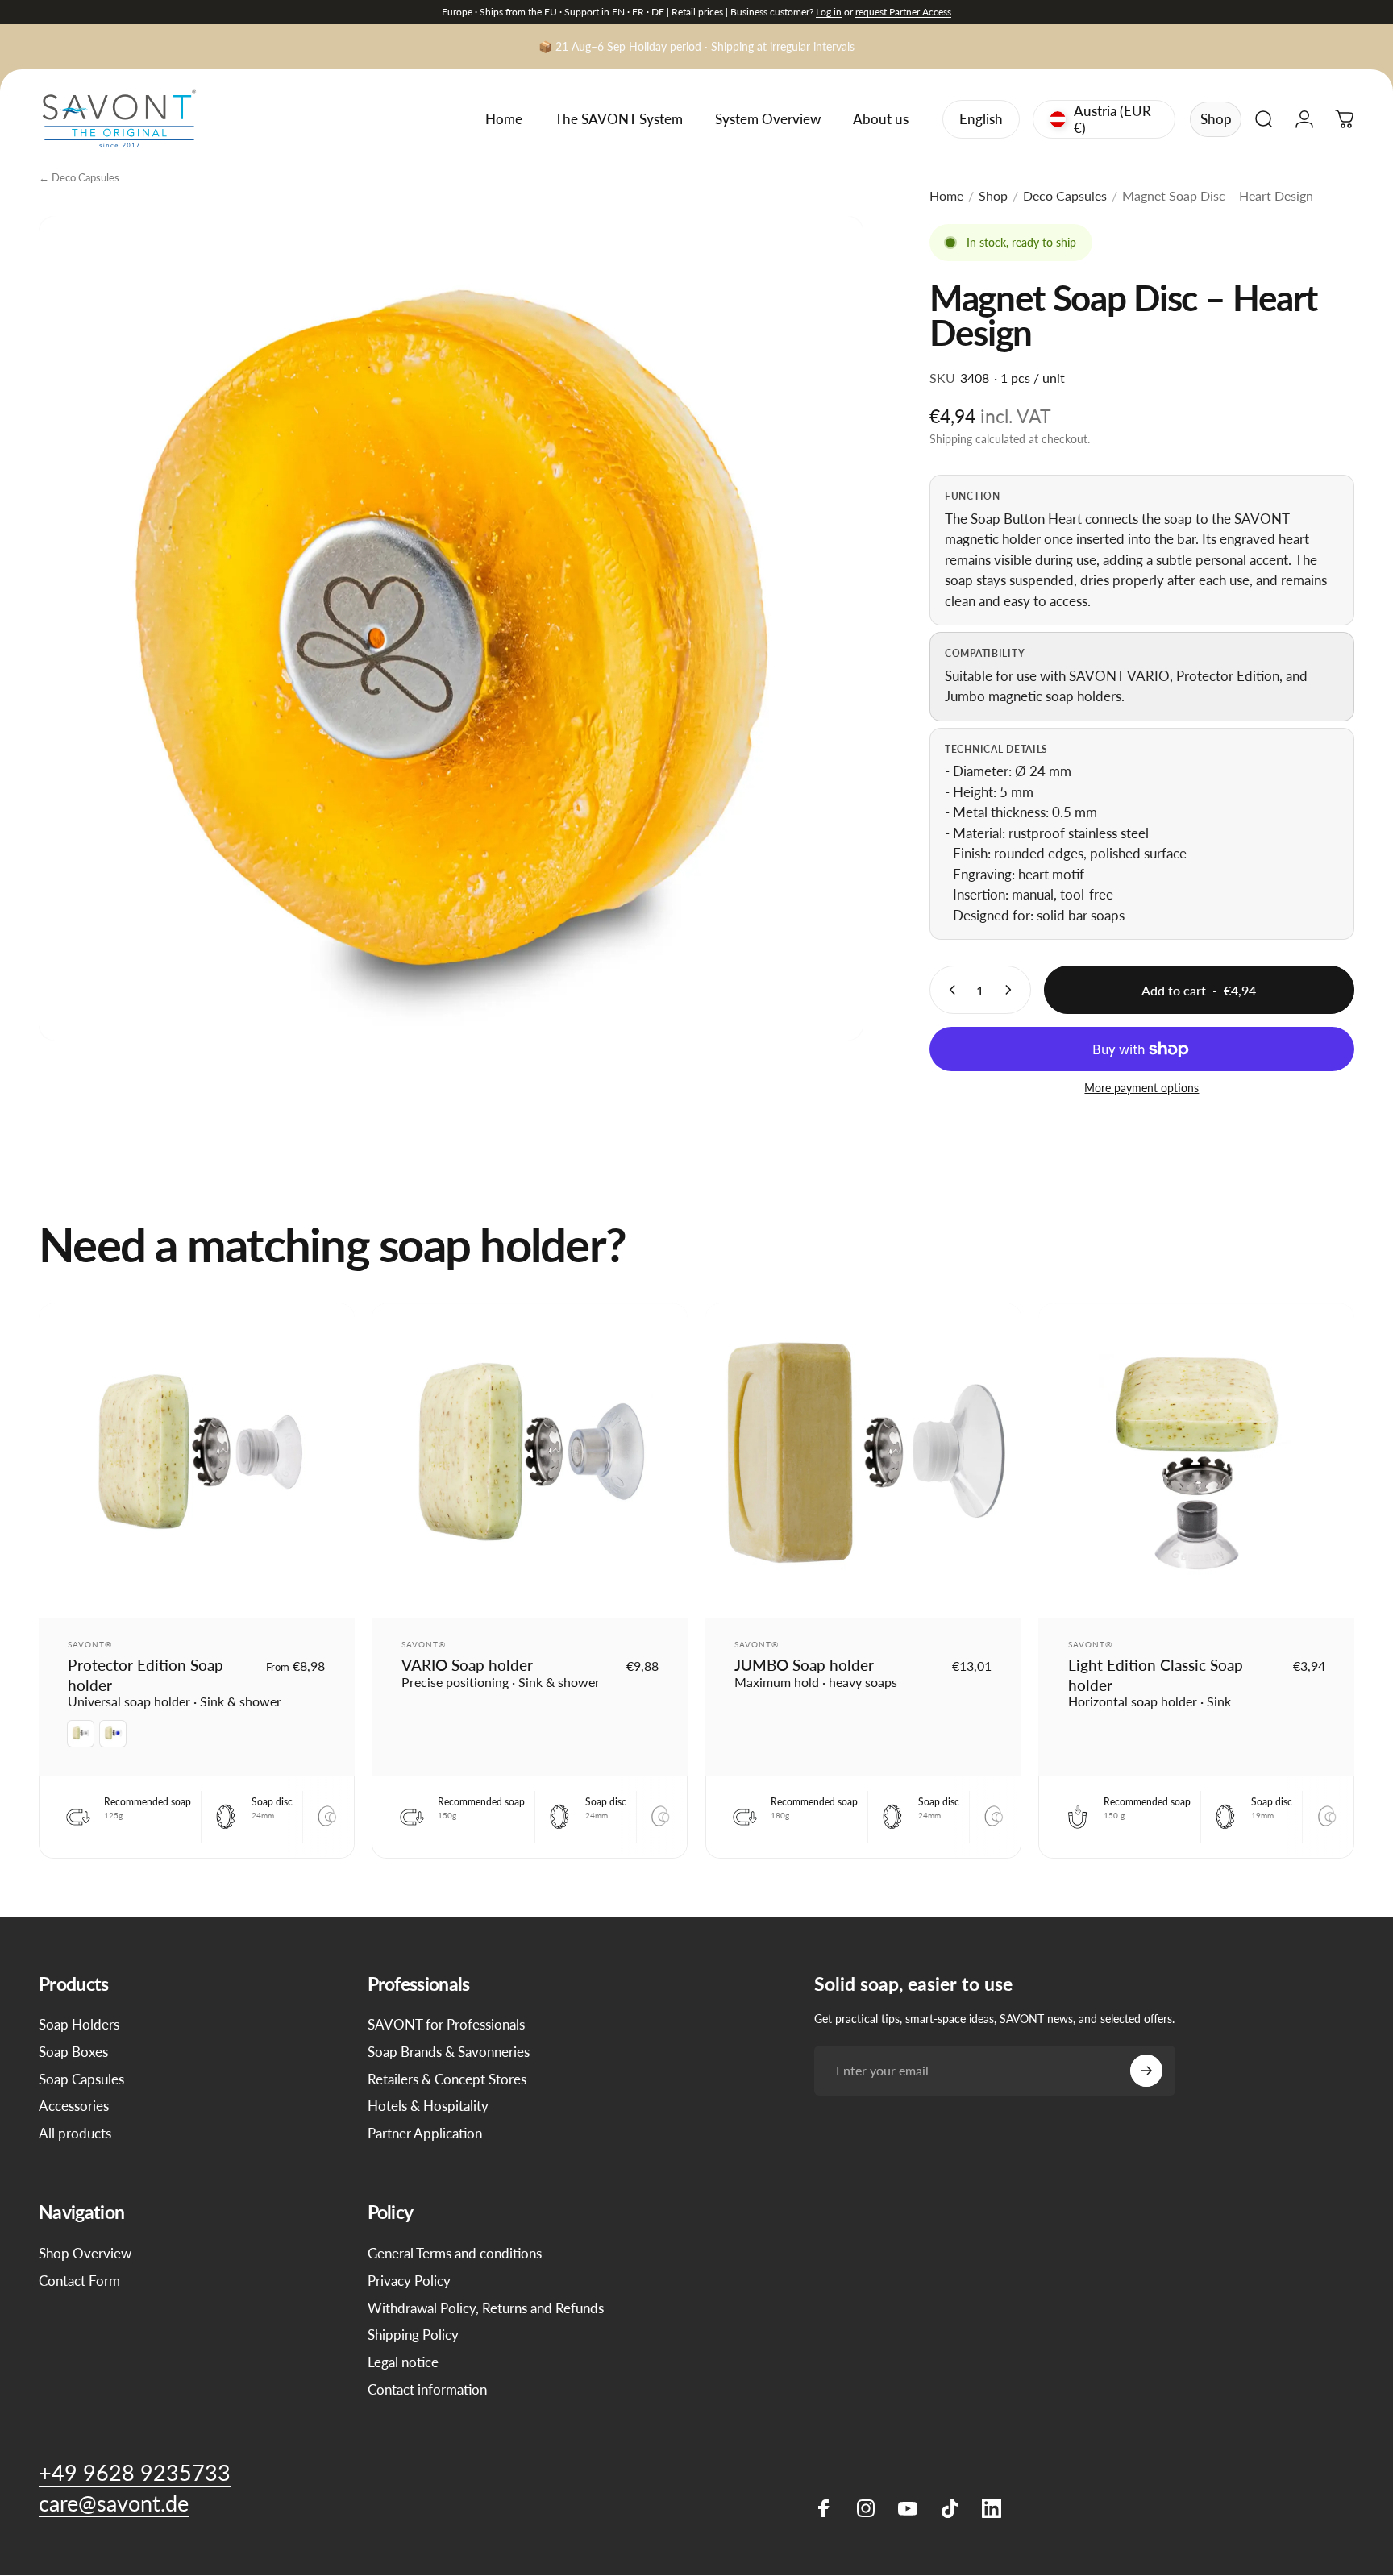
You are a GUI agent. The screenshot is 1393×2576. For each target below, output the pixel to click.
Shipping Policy (413, 2335)
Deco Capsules (1065, 195)
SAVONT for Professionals (446, 2024)
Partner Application (425, 2133)
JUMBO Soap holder (804, 1665)
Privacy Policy (409, 2281)
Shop (1216, 119)
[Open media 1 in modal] (451, 628)
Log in (829, 12)
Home (946, 195)
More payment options (1141, 1088)
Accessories (74, 2106)
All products (75, 2133)
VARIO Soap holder (467, 1665)
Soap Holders (79, 2024)
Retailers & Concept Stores (447, 2079)
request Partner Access (903, 12)
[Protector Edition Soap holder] (197, 1461)
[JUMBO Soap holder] (863, 1461)
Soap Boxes (73, 2052)
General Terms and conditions (455, 2253)
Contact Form (79, 2281)
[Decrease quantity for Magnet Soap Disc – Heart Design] (949, 990)
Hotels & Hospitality (428, 2106)
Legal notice (403, 2362)
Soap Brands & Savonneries (449, 2052)
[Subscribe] (1146, 2071)
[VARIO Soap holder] (530, 1461)
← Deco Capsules (79, 177)
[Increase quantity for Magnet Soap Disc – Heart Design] (1012, 990)
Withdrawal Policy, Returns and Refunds (486, 2308)
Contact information (427, 2389)
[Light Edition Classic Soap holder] (1196, 1461)
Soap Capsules (81, 2079)
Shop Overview (85, 2253)
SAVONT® (90, 1644)
